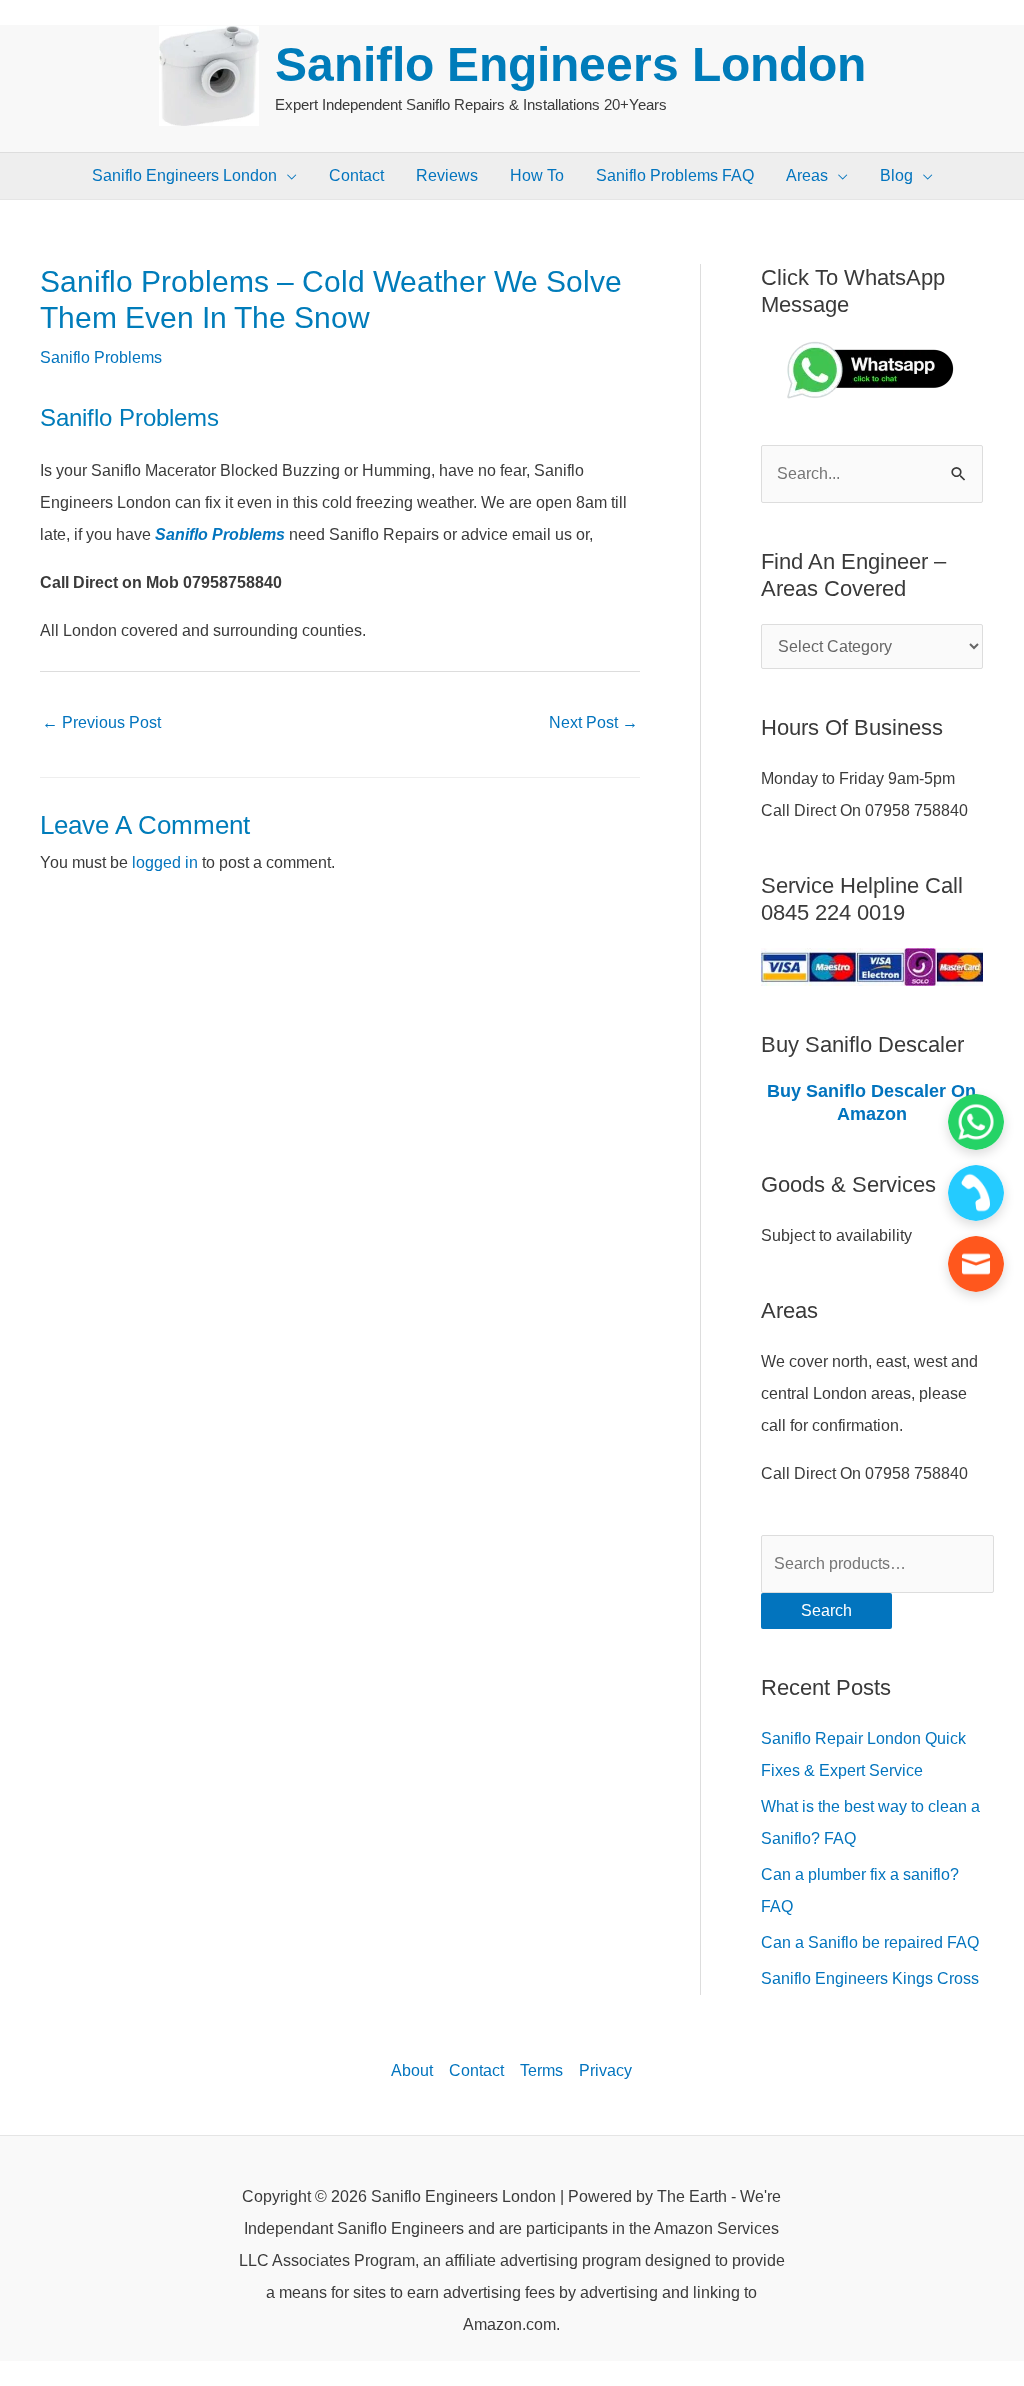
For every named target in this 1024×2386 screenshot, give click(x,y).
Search (826, 1610)
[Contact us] (976, 1264)
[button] (287, 176)
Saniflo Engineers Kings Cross (870, 1978)
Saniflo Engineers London (570, 64)
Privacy (605, 2070)
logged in (165, 862)
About (412, 2070)
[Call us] (976, 1193)
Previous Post (101, 722)
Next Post (593, 722)
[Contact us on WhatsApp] (976, 1122)
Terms (541, 2070)
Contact (476, 2070)
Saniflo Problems (101, 357)
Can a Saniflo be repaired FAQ (870, 1942)
